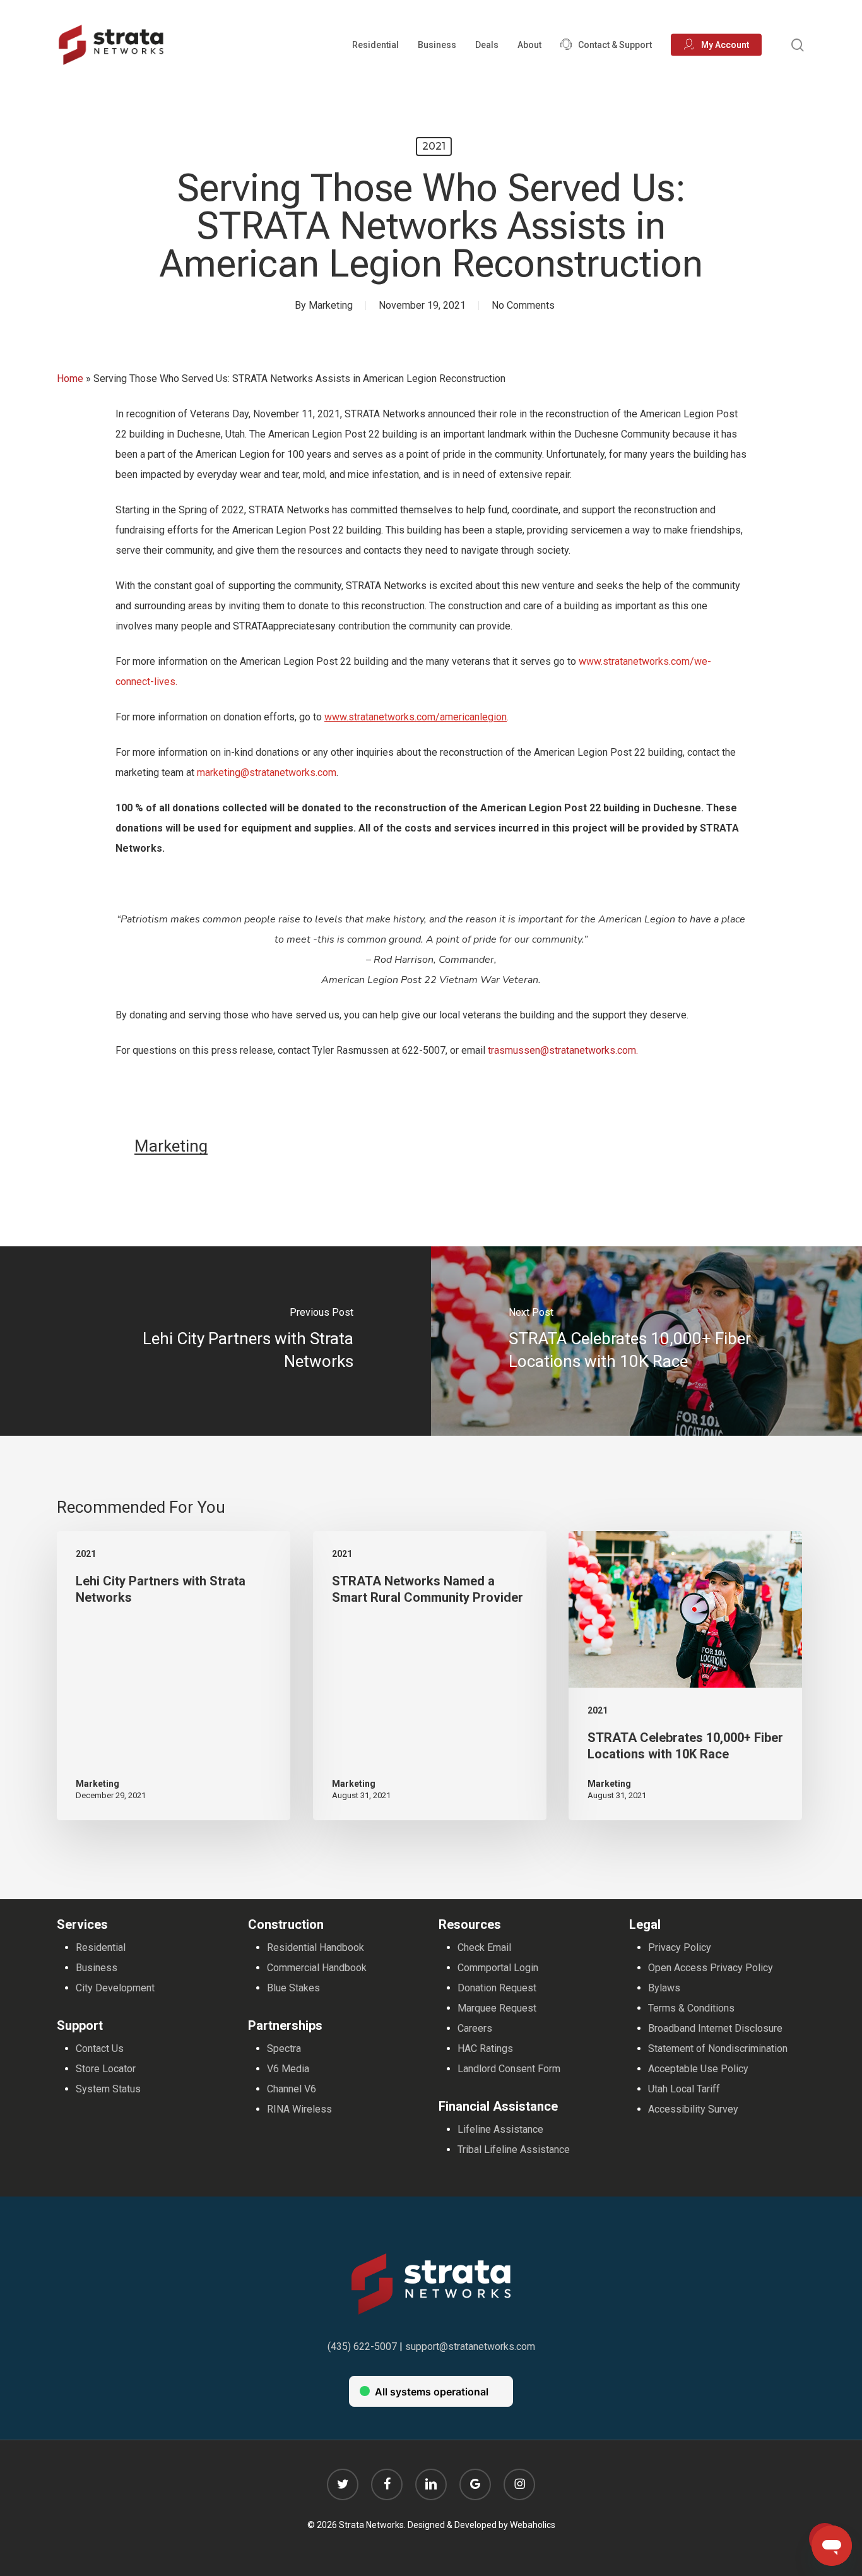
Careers (475, 2028)
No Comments (523, 305)
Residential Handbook (316, 1947)
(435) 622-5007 (362, 2346)
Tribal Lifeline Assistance (514, 2150)
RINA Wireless (299, 2109)
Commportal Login (498, 1968)
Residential (101, 1947)
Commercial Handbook (317, 1968)
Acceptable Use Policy (698, 2069)
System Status (108, 2089)
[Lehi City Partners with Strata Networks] (215, 1341)
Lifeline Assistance (500, 2129)
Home (70, 379)
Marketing (331, 305)
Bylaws (664, 1988)
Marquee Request (497, 2008)
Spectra (284, 2048)
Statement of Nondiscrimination (718, 2048)
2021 (434, 146)
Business (97, 1968)
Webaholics (533, 2525)
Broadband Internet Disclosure (715, 2028)
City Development (115, 1988)
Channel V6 (292, 2089)
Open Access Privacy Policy (711, 1968)
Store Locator (106, 2069)
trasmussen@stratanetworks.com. (563, 1050)
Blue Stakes (293, 1988)
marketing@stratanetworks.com (267, 772)
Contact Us (100, 2048)
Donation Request (497, 1988)
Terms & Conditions (691, 2008)
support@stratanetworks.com (470, 2346)
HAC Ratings (485, 2048)
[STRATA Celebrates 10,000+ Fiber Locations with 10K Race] (646, 1341)
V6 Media (288, 2069)
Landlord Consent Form (509, 2069)
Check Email (484, 1947)
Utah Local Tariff (684, 2089)
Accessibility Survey (693, 2109)
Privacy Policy (680, 1947)
